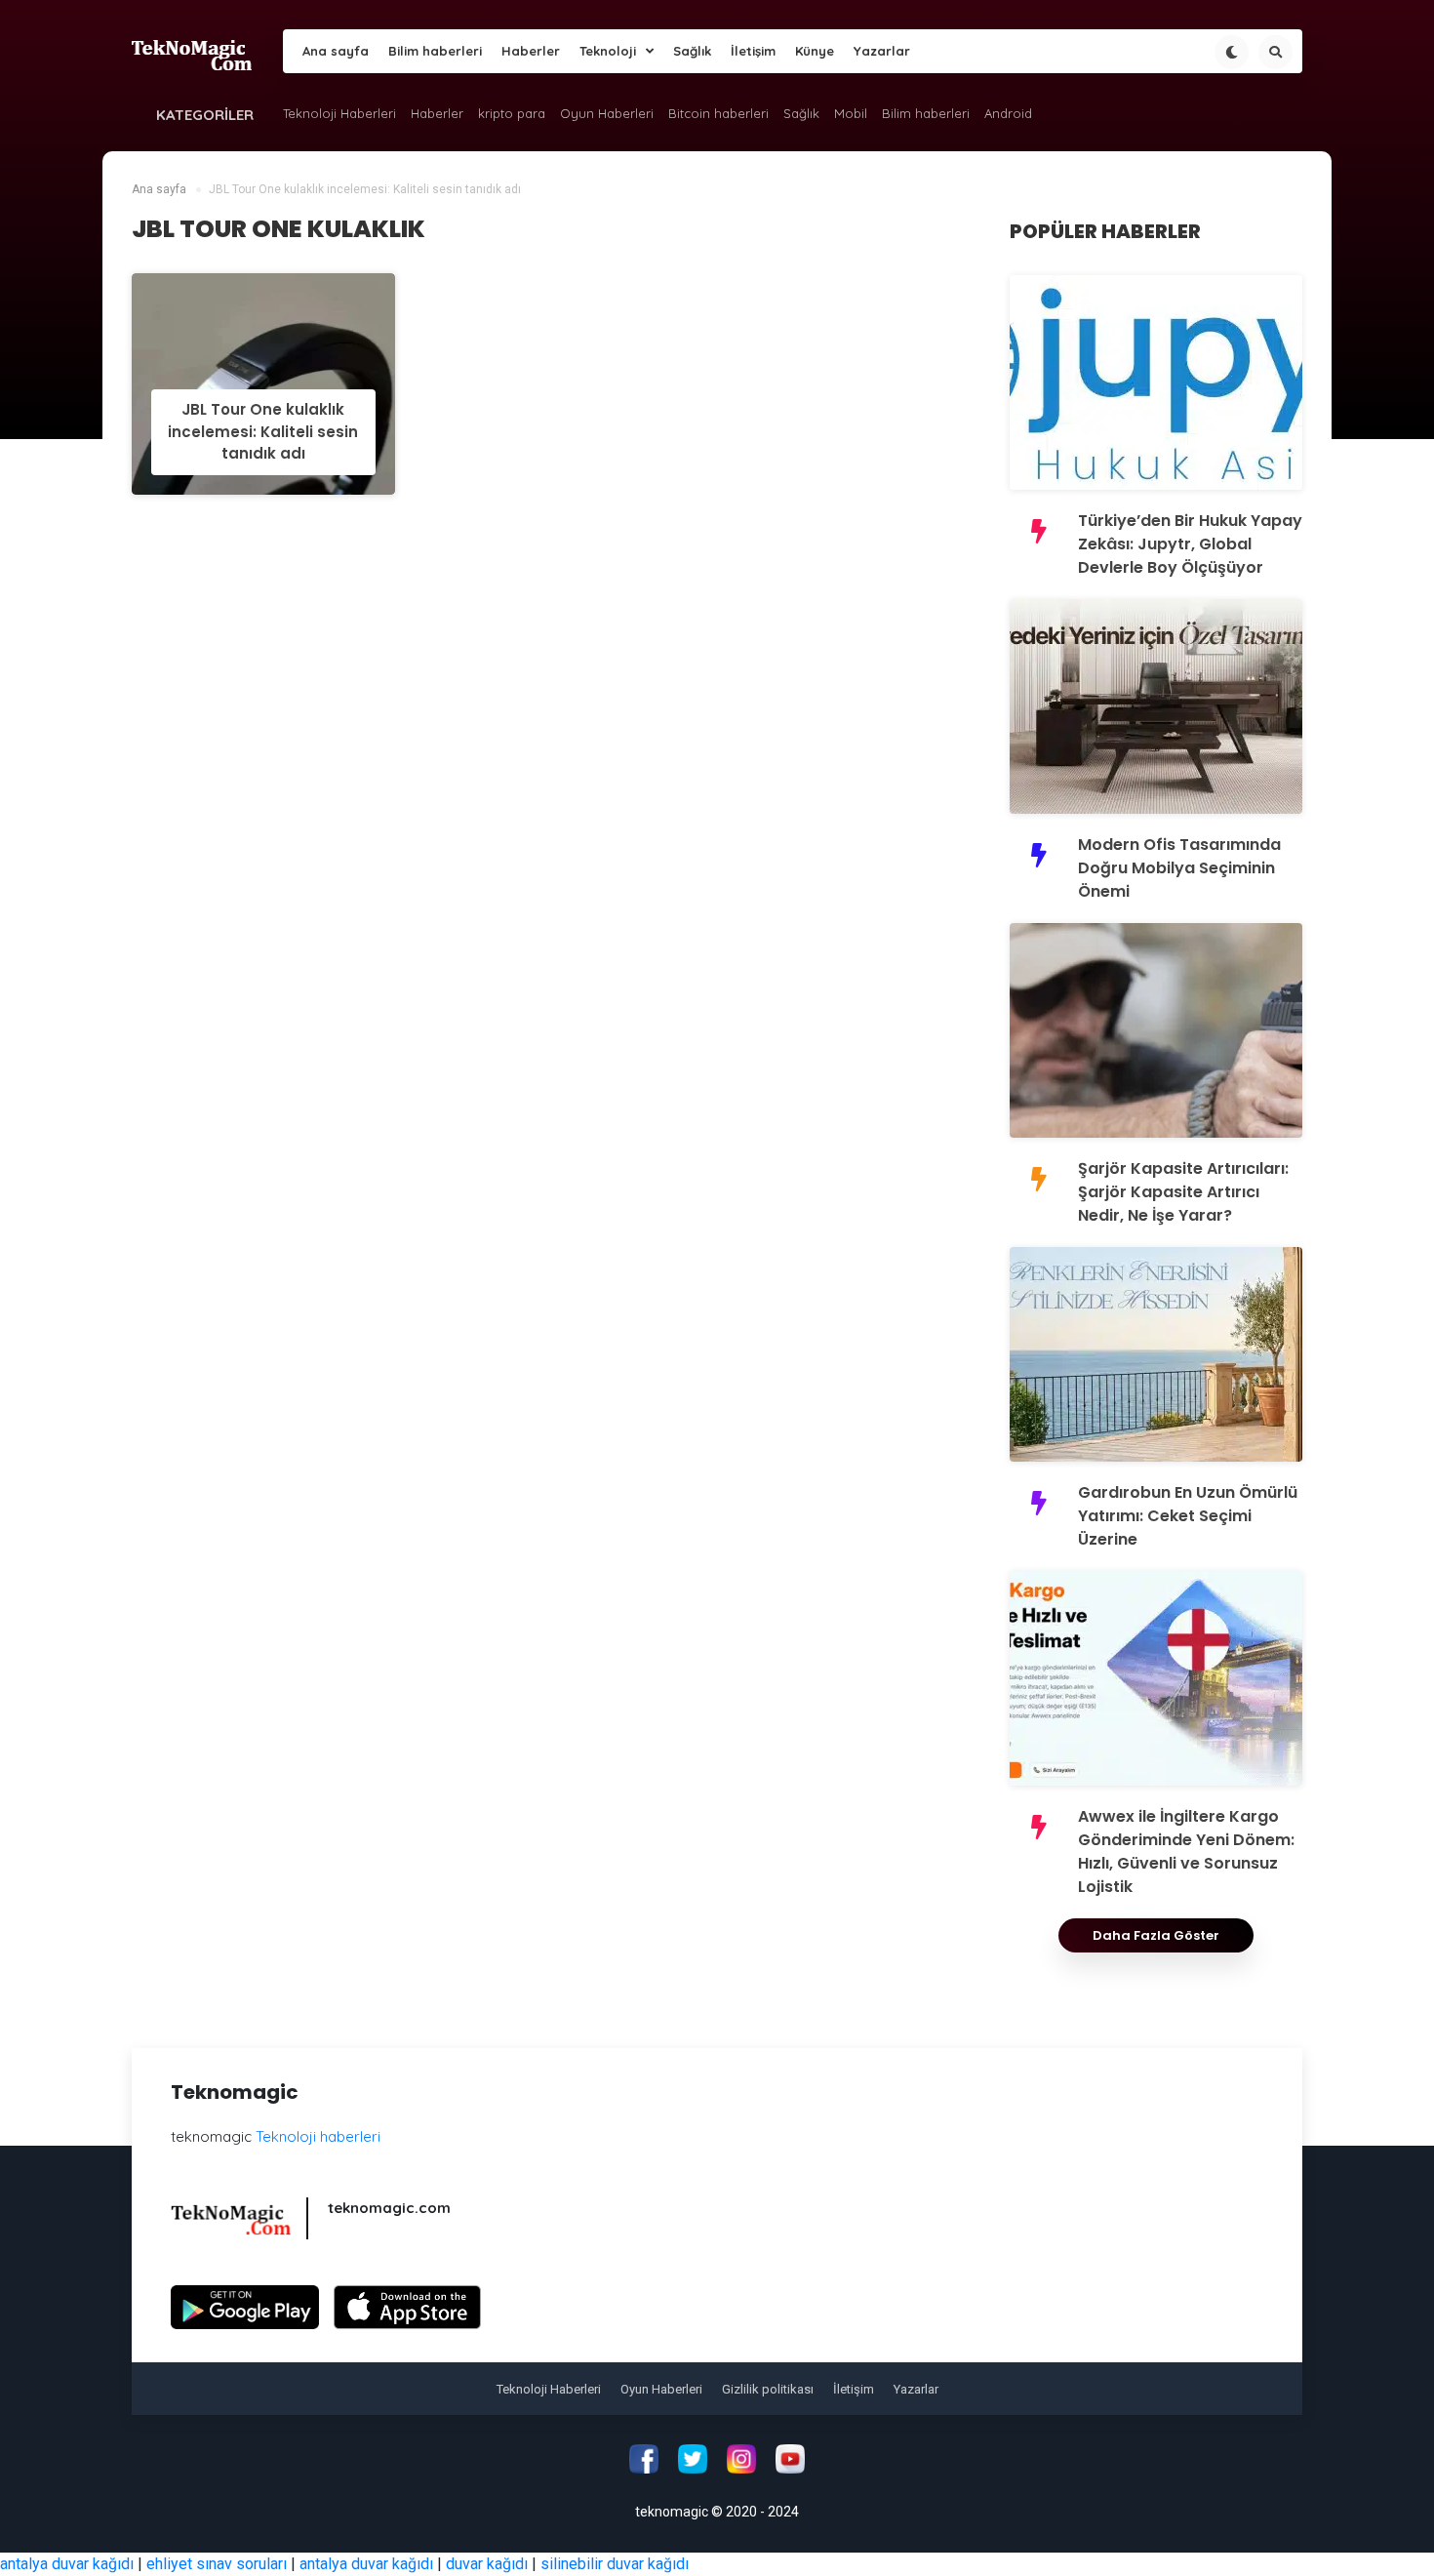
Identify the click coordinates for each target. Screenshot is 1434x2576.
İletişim (753, 51)
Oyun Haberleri (607, 113)
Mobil (851, 113)
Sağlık (692, 51)
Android (1008, 113)
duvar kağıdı (487, 2564)
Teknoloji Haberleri (339, 113)
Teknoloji (608, 51)
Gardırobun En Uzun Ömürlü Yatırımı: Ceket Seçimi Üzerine (1188, 1516)
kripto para (512, 113)
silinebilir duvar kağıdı (615, 2564)
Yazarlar (882, 51)
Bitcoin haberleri (718, 113)
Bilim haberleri (435, 51)
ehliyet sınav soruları (217, 2564)
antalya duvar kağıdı (67, 2564)
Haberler (531, 51)
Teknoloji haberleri (318, 2136)
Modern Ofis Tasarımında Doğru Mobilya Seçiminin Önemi (1179, 868)
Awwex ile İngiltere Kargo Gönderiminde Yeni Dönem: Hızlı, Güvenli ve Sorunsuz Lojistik (1186, 1851)
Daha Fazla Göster (1156, 1935)
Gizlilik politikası (768, 2389)
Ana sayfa (336, 51)
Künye (815, 51)
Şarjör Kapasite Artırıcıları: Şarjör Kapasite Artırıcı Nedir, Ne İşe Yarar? (1183, 1192)
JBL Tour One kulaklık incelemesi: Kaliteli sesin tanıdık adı (263, 431)
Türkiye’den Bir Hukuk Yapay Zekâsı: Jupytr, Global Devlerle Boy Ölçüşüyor (1190, 544)
